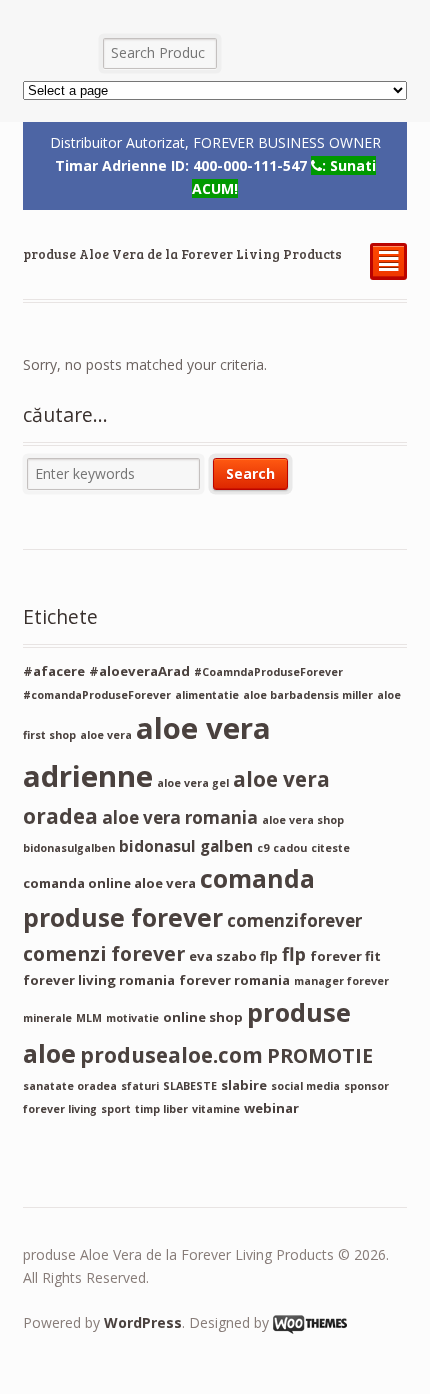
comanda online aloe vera (109, 883)
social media (305, 1086)
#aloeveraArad (139, 671)
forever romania (234, 980)
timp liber (161, 1109)
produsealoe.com (171, 1055)
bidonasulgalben (69, 848)
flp (294, 954)
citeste (330, 848)
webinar (271, 1108)
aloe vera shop (303, 820)
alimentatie (207, 695)
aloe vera (106, 735)
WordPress (143, 1322)
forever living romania (99, 980)
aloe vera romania (180, 817)
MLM (89, 1018)
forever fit (345, 956)
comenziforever (294, 920)
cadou (290, 848)
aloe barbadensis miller (308, 695)
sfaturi (140, 1086)
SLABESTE (190, 1086)
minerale (47, 1018)
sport (116, 1109)
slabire (244, 1085)
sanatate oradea (70, 1086)
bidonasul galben (186, 846)
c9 (263, 848)
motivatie (132, 1018)
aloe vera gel (193, 783)
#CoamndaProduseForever (268, 672)
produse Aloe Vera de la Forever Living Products (182, 254)
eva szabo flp (233, 956)
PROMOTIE (320, 1055)
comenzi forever (104, 953)
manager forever (341, 981)
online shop (203, 1017)
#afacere (54, 671)
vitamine (216, 1109)
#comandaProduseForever (97, 695)
